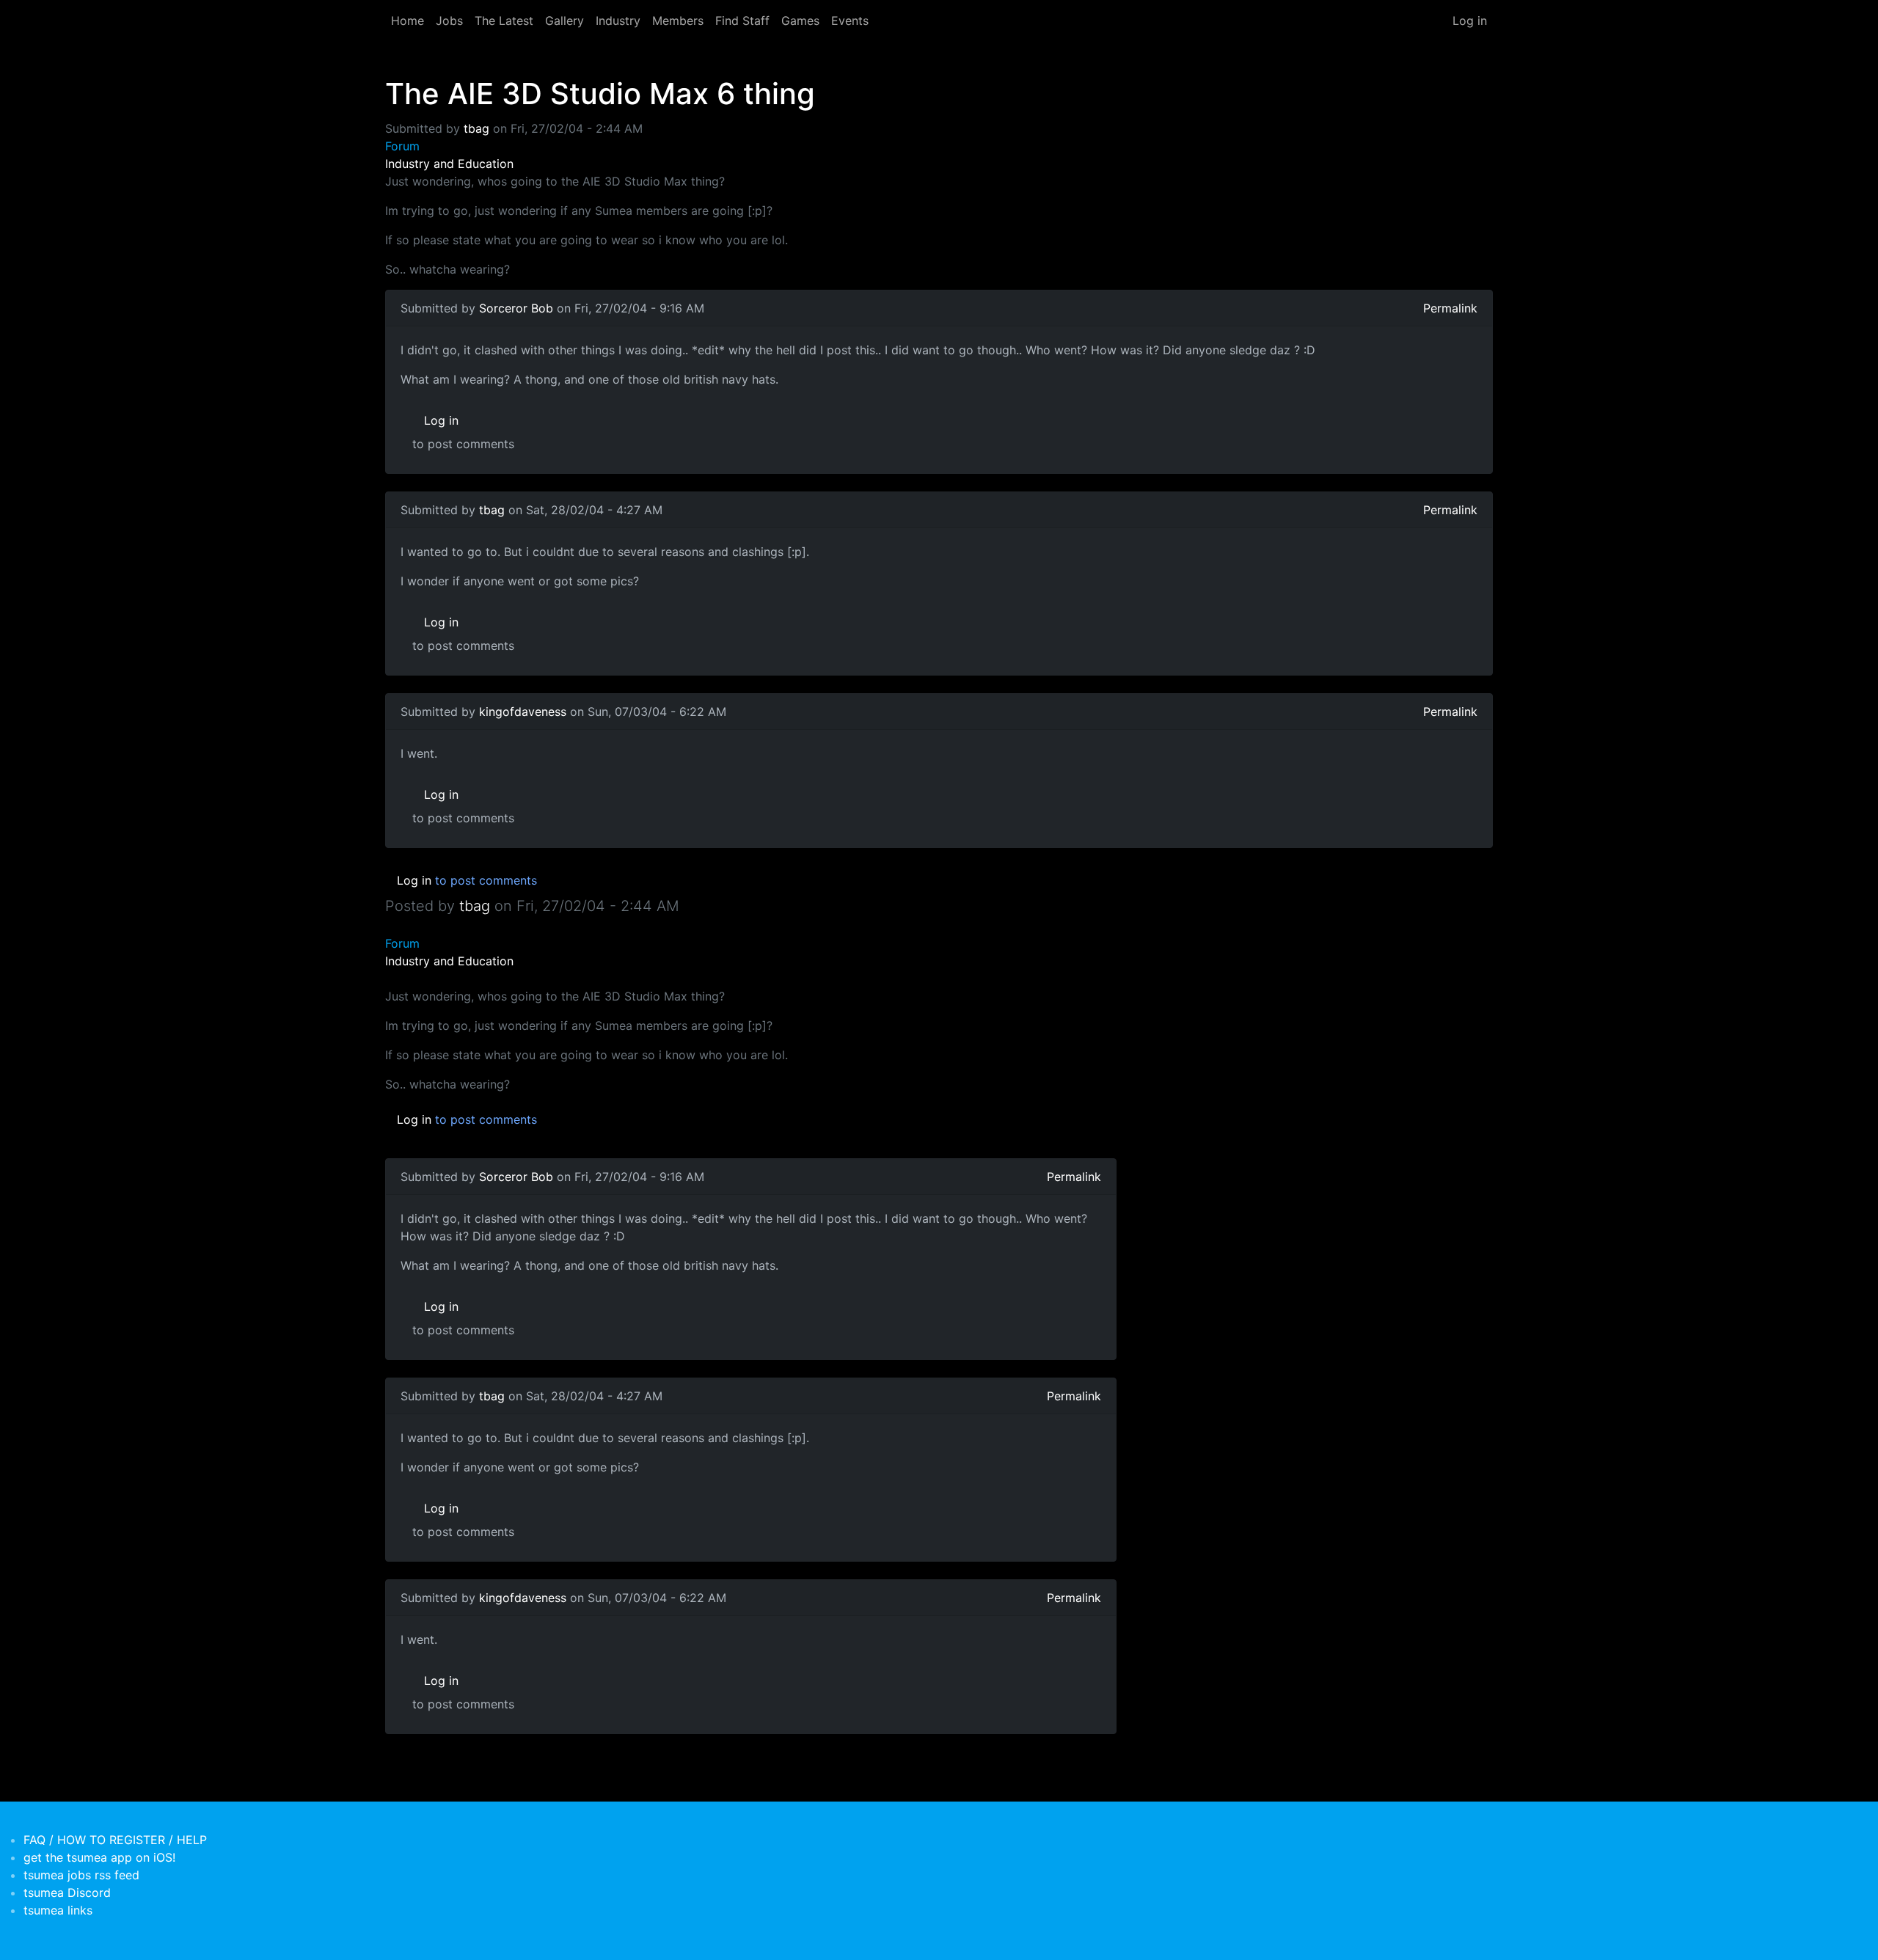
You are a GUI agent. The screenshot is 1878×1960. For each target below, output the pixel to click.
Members (678, 21)
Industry (618, 21)
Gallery (565, 21)
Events (850, 21)
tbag (476, 128)
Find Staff (742, 21)
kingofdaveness (523, 712)
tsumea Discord (67, 1893)
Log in (1470, 21)
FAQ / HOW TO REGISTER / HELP (115, 1840)
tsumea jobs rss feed (81, 1875)
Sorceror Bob (516, 308)
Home (408, 21)
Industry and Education (449, 164)
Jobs (449, 21)
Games (800, 21)
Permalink (1450, 308)
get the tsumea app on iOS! (99, 1857)
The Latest (504, 21)
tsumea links (58, 1910)
